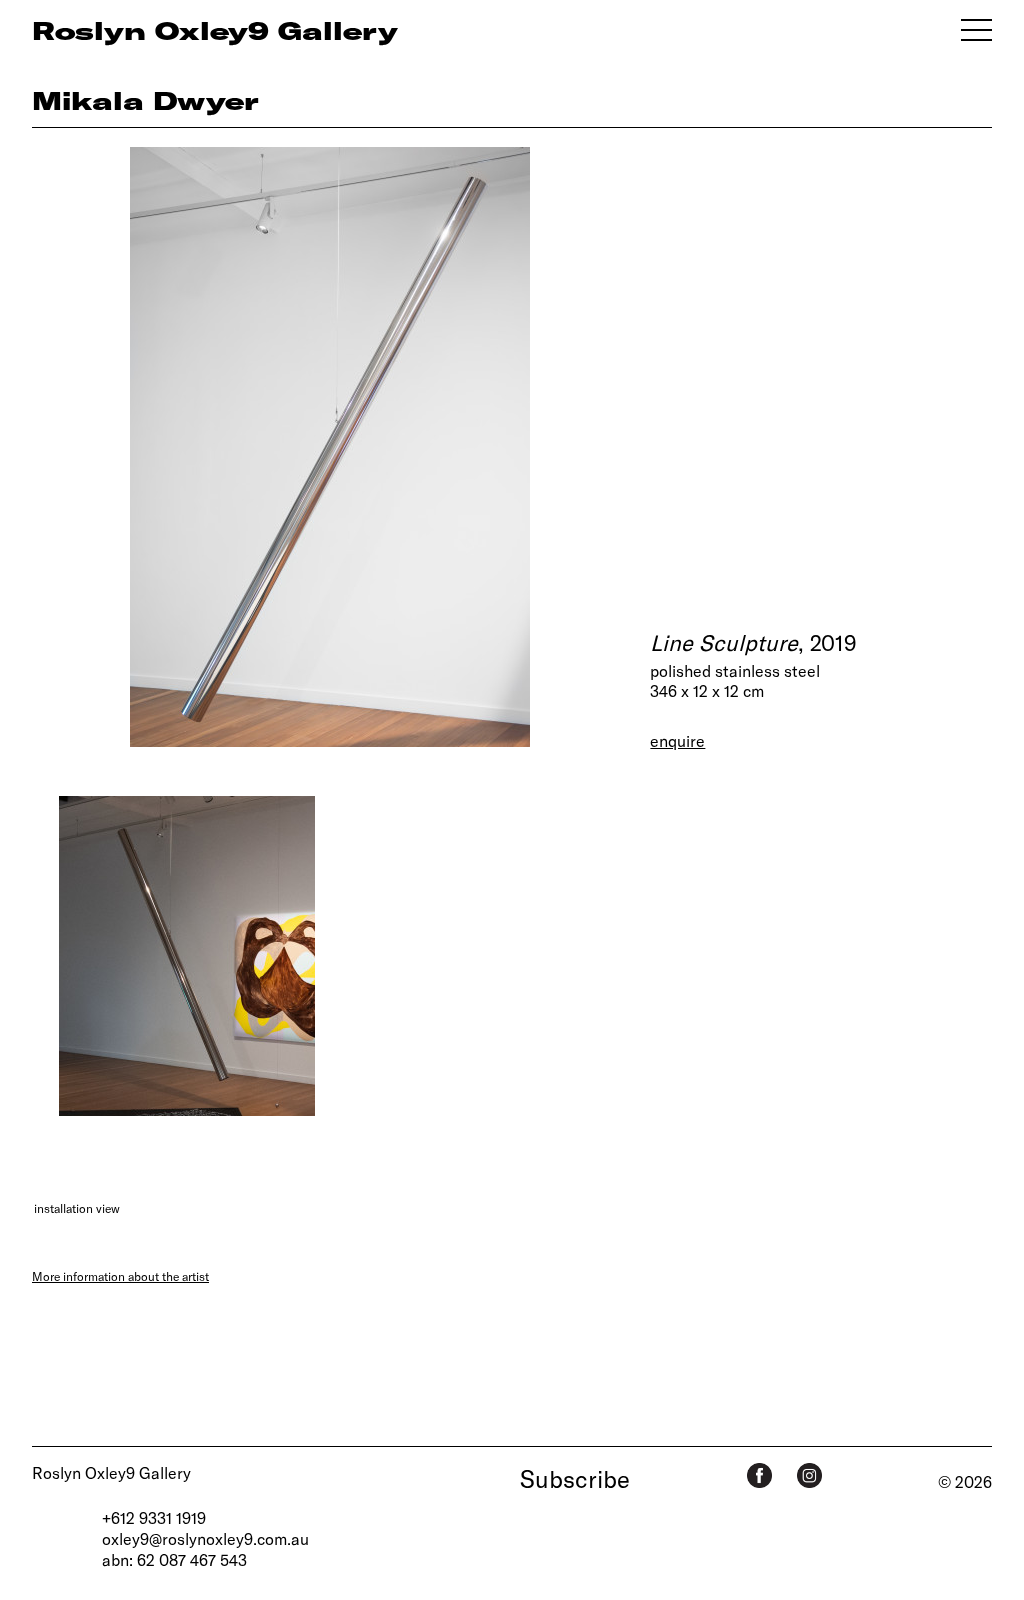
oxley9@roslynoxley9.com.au (205, 1538)
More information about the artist (120, 1276)
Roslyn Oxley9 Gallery (111, 1472)
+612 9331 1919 (154, 1517)
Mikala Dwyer (145, 100)
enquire (677, 740)
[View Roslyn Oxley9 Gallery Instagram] (809, 1475)
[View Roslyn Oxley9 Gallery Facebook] (759, 1475)
